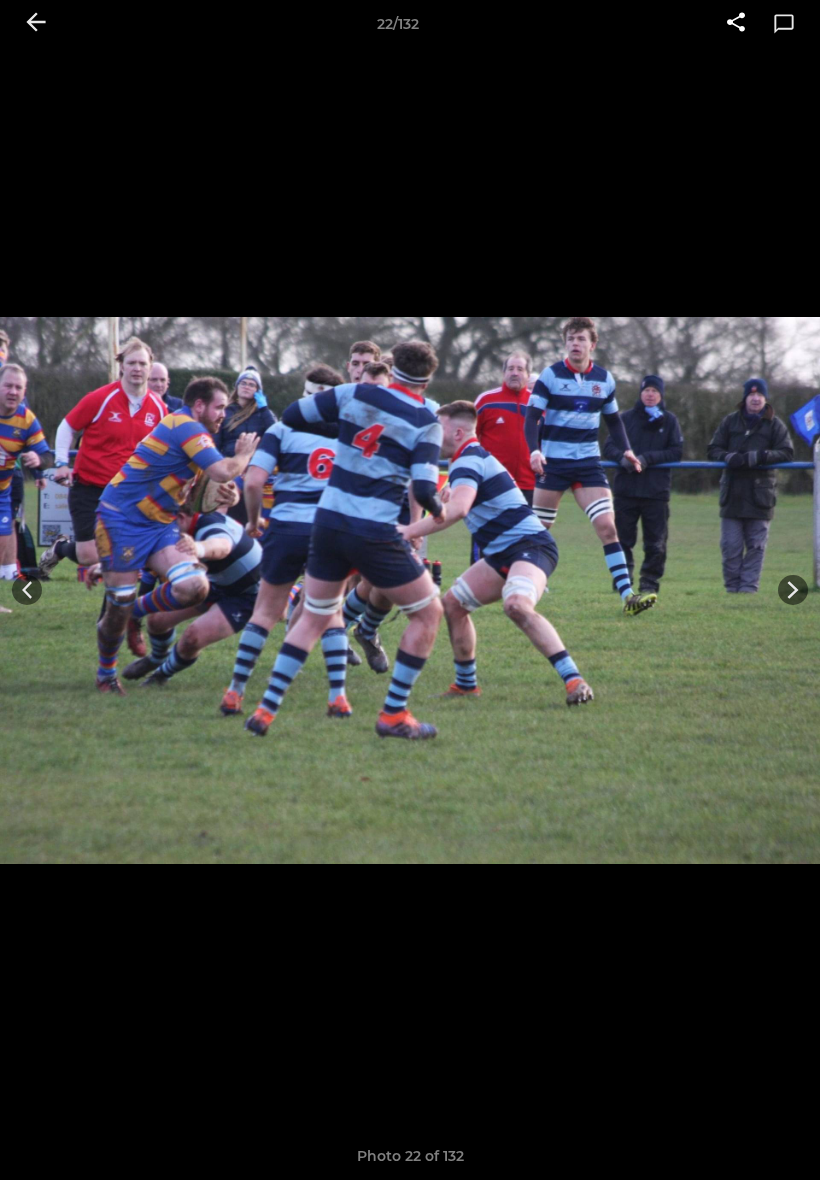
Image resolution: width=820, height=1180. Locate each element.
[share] (736, 24)
